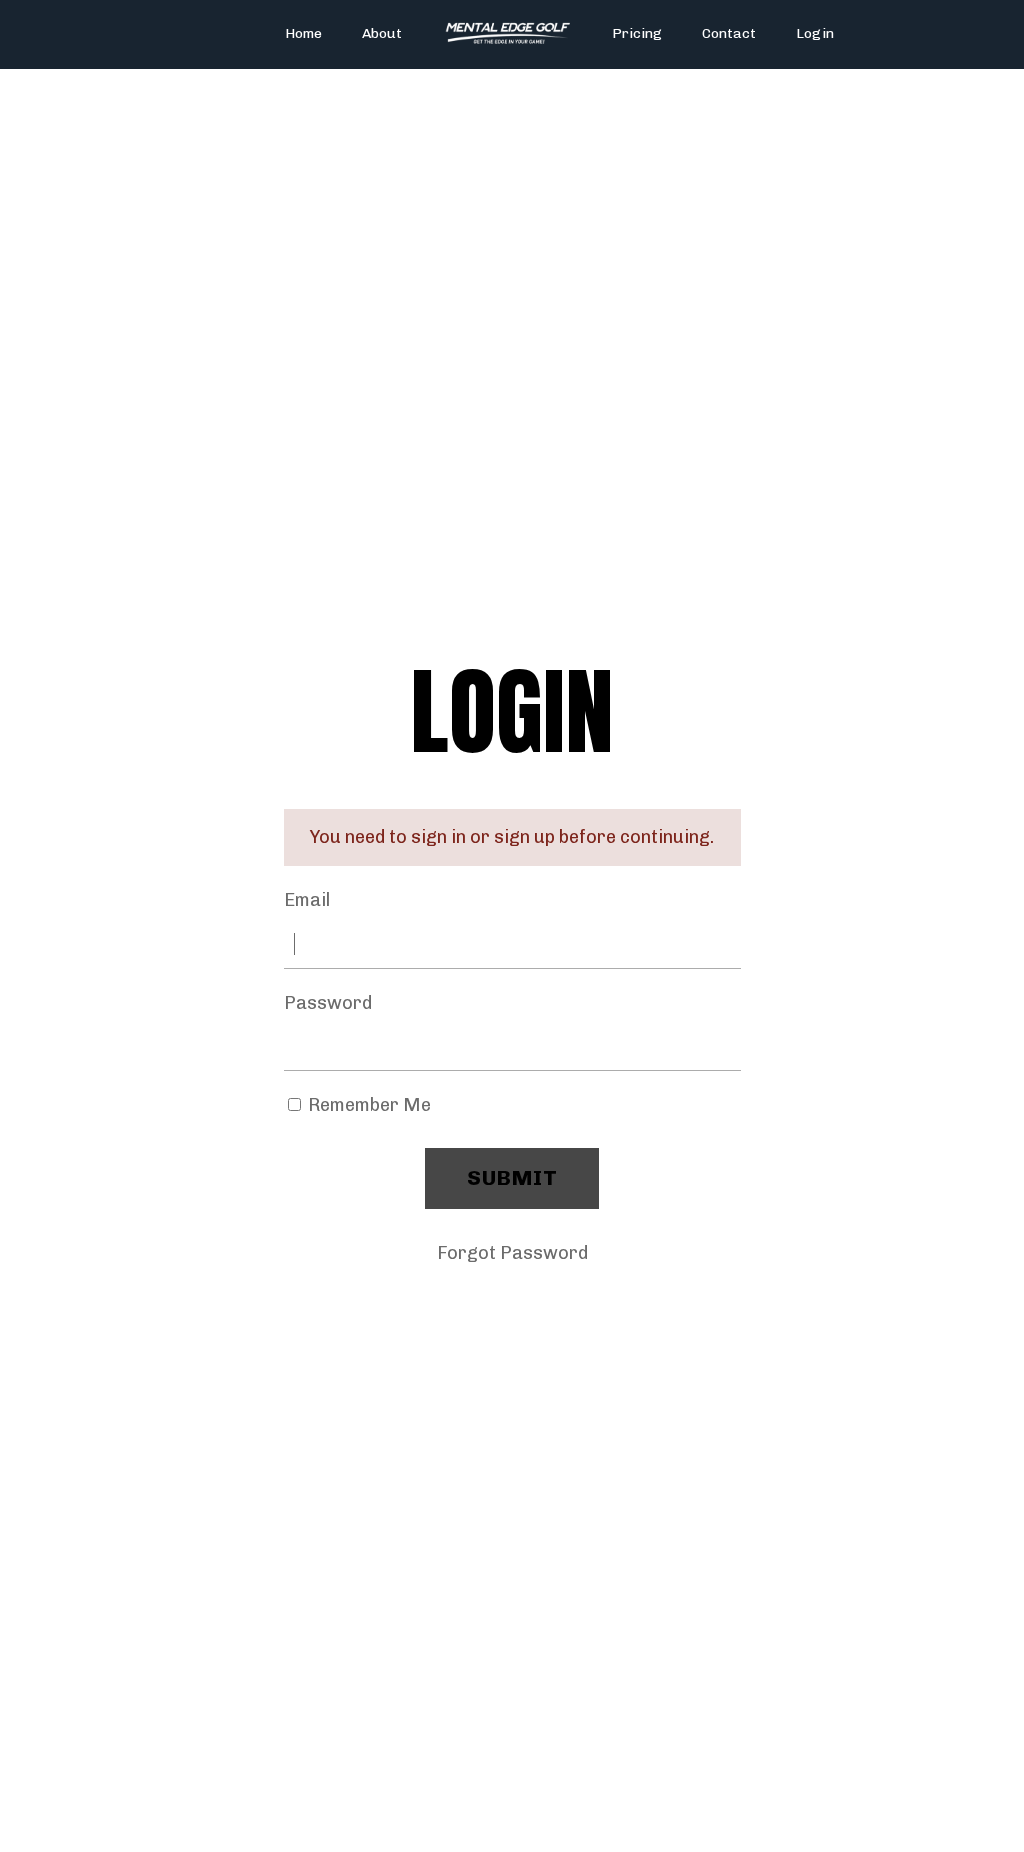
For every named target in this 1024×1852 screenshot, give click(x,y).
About (382, 33)
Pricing (637, 33)
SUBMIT (512, 1177)
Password (328, 1003)
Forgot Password (512, 1253)
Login (815, 33)
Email (307, 900)
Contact (729, 33)
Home (303, 33)
